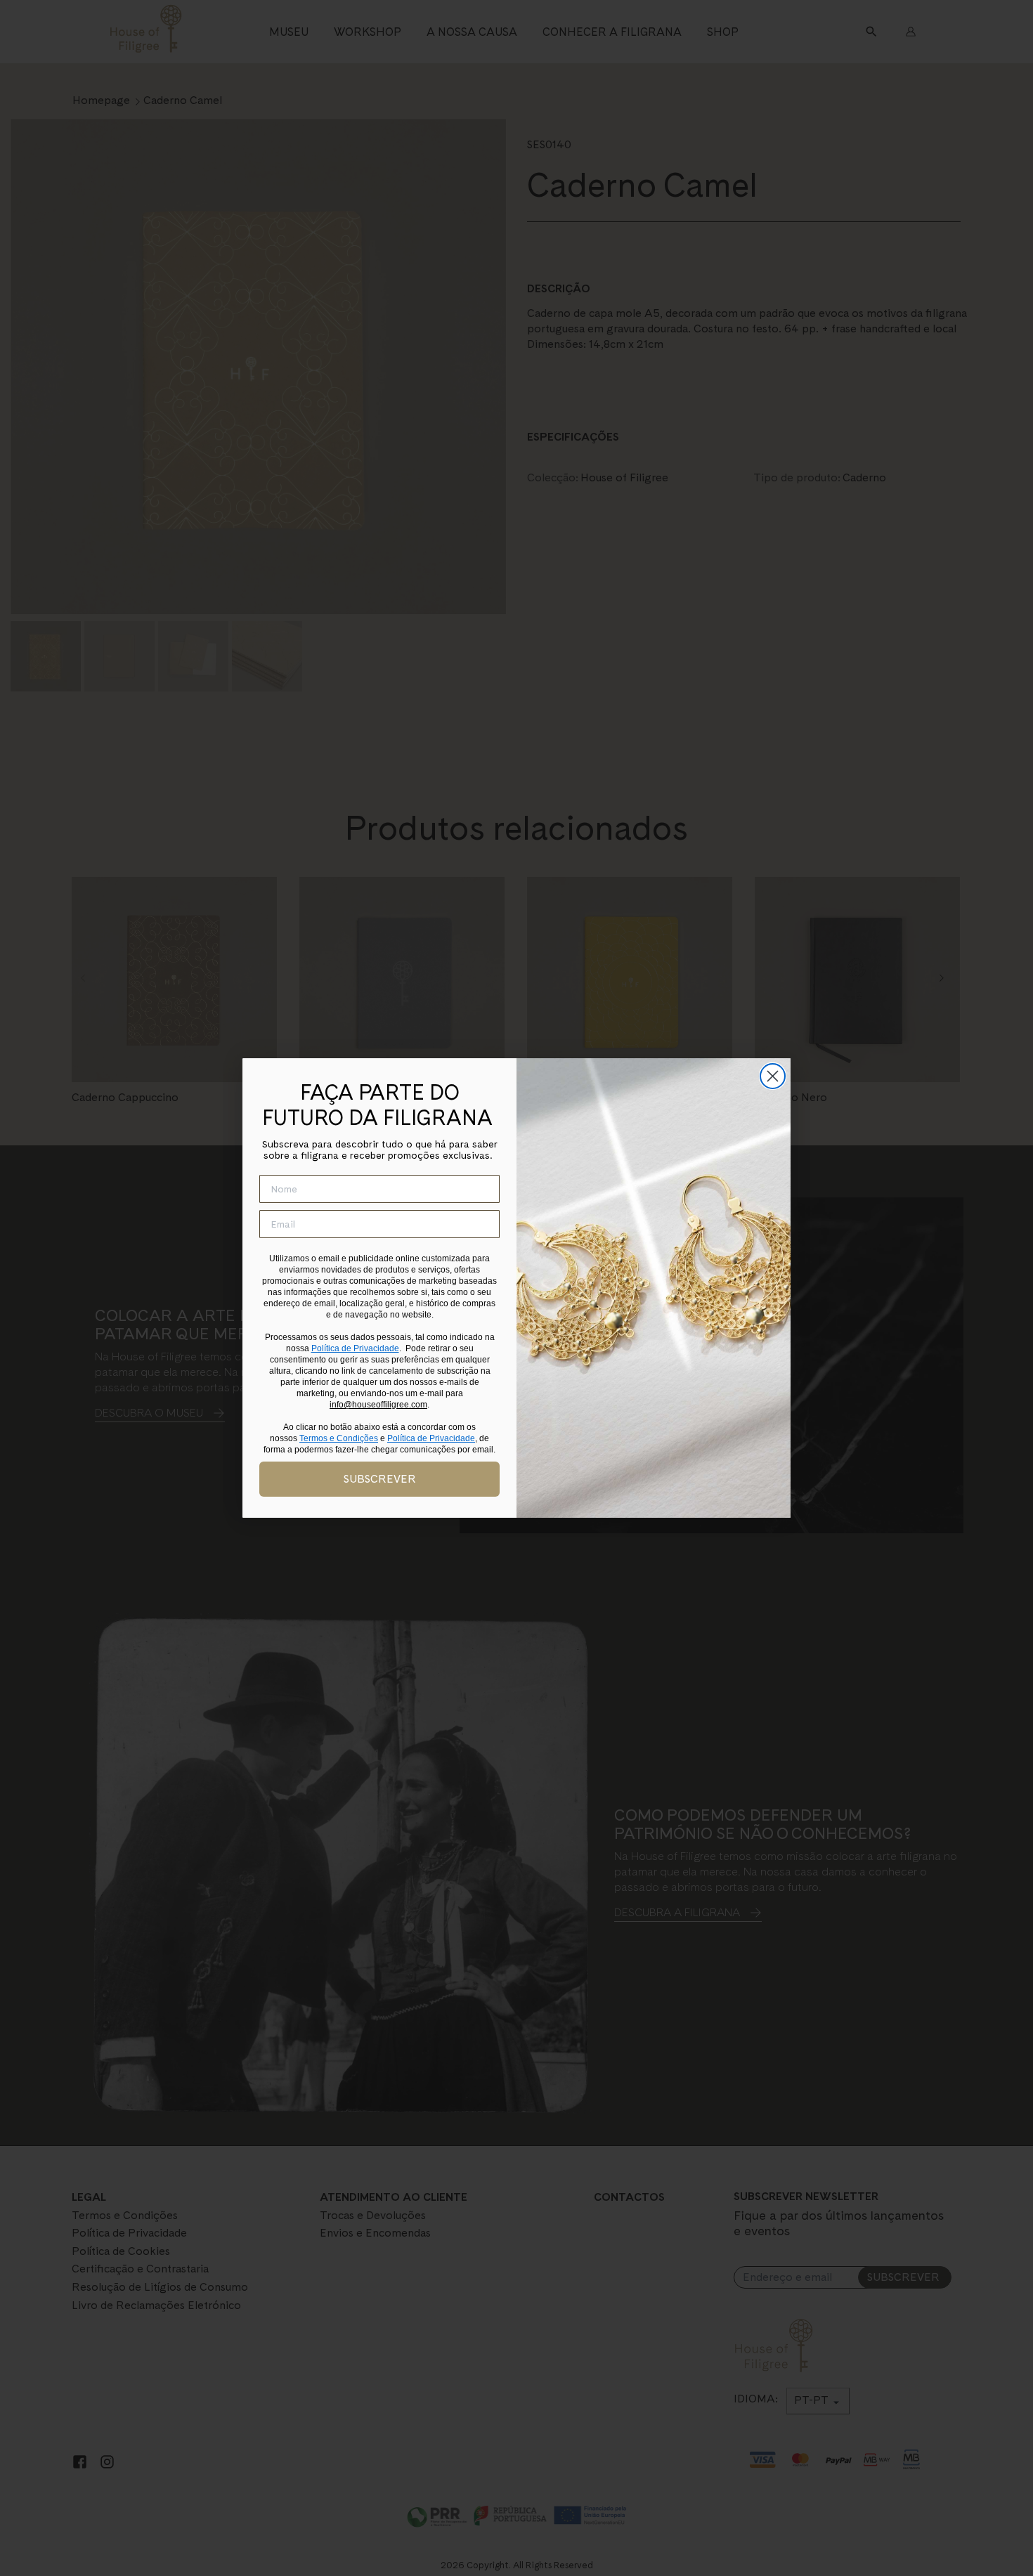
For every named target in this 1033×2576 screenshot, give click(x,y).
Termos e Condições (339, 1438)
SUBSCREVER (380, 1479)
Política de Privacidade (355, 1348)
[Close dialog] (773, 1076)
